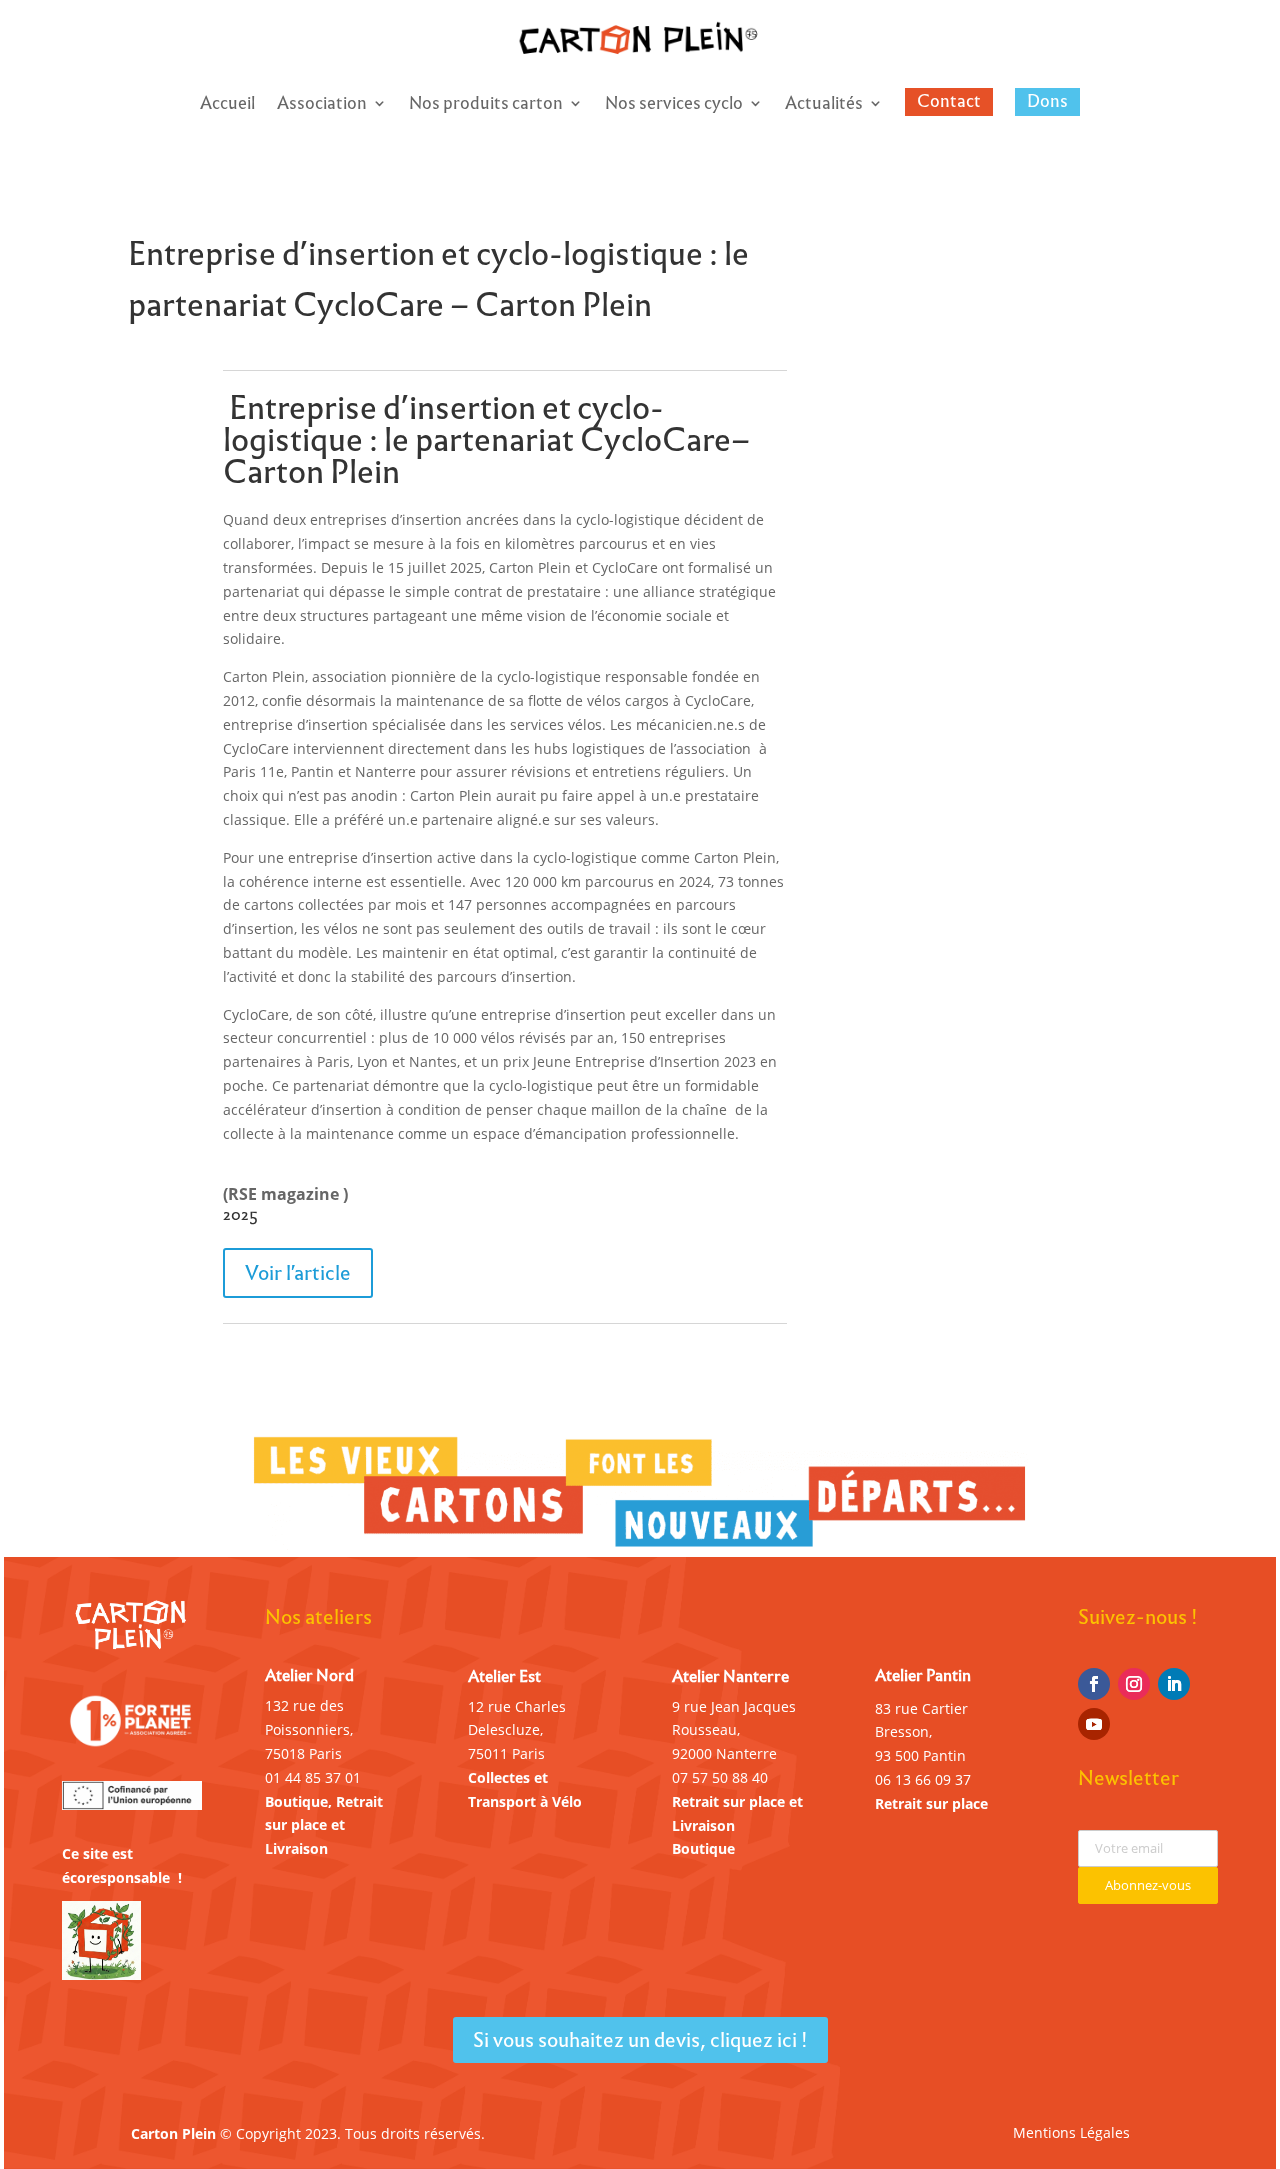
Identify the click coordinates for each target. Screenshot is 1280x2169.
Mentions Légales (1071, 2134)
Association (322, 106)
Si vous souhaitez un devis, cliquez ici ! (640, 2040)
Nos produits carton (486, 106)
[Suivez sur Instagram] (1134, 1684)
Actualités (824, 106)
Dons (1047, 101)
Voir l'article (298, 1273)
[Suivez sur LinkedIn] (1174, 1684)
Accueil (227, 106)
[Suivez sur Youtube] (1094, 1724)
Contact (949, 101)
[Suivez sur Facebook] (1094, 1684)
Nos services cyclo (674, 106)
